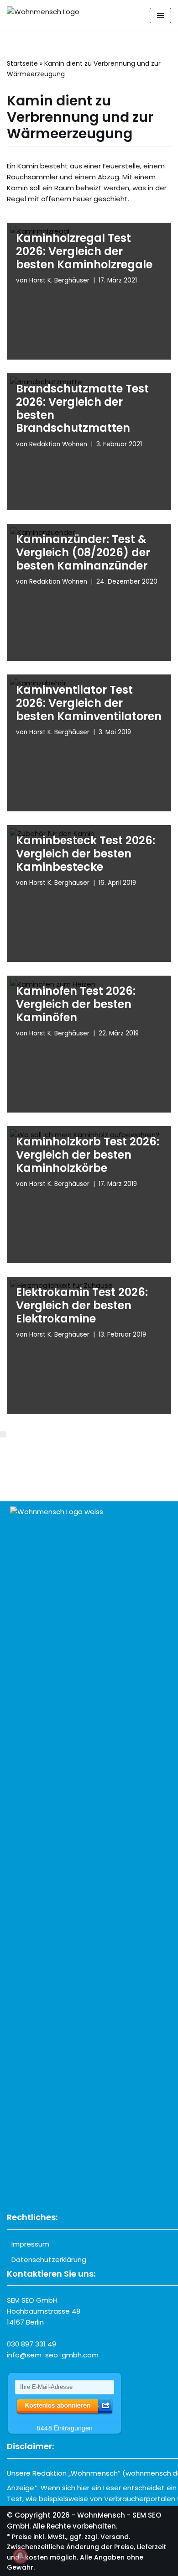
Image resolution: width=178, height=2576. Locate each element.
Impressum (30, 2244)
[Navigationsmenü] (160, 16)
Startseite (22, 63)
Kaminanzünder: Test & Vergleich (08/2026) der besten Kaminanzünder (83, 552)
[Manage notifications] (20, 2556)
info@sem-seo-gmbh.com (53, 2355)
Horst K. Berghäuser (59, 280)
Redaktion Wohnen (58, 444)
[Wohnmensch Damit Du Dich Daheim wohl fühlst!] (43, 16)
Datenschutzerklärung (49, 2260)
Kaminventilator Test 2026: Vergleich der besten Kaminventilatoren (89, 703)
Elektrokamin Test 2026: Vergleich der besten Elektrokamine (82, 1305)
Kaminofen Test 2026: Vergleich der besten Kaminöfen (76, 1004)
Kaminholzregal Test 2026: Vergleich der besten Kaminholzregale (84, 251)
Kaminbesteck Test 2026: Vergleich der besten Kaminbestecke (86, 854)
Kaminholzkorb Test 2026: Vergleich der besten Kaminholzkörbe (88, 1155)
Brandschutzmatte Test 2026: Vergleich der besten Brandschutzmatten (82, 408)
